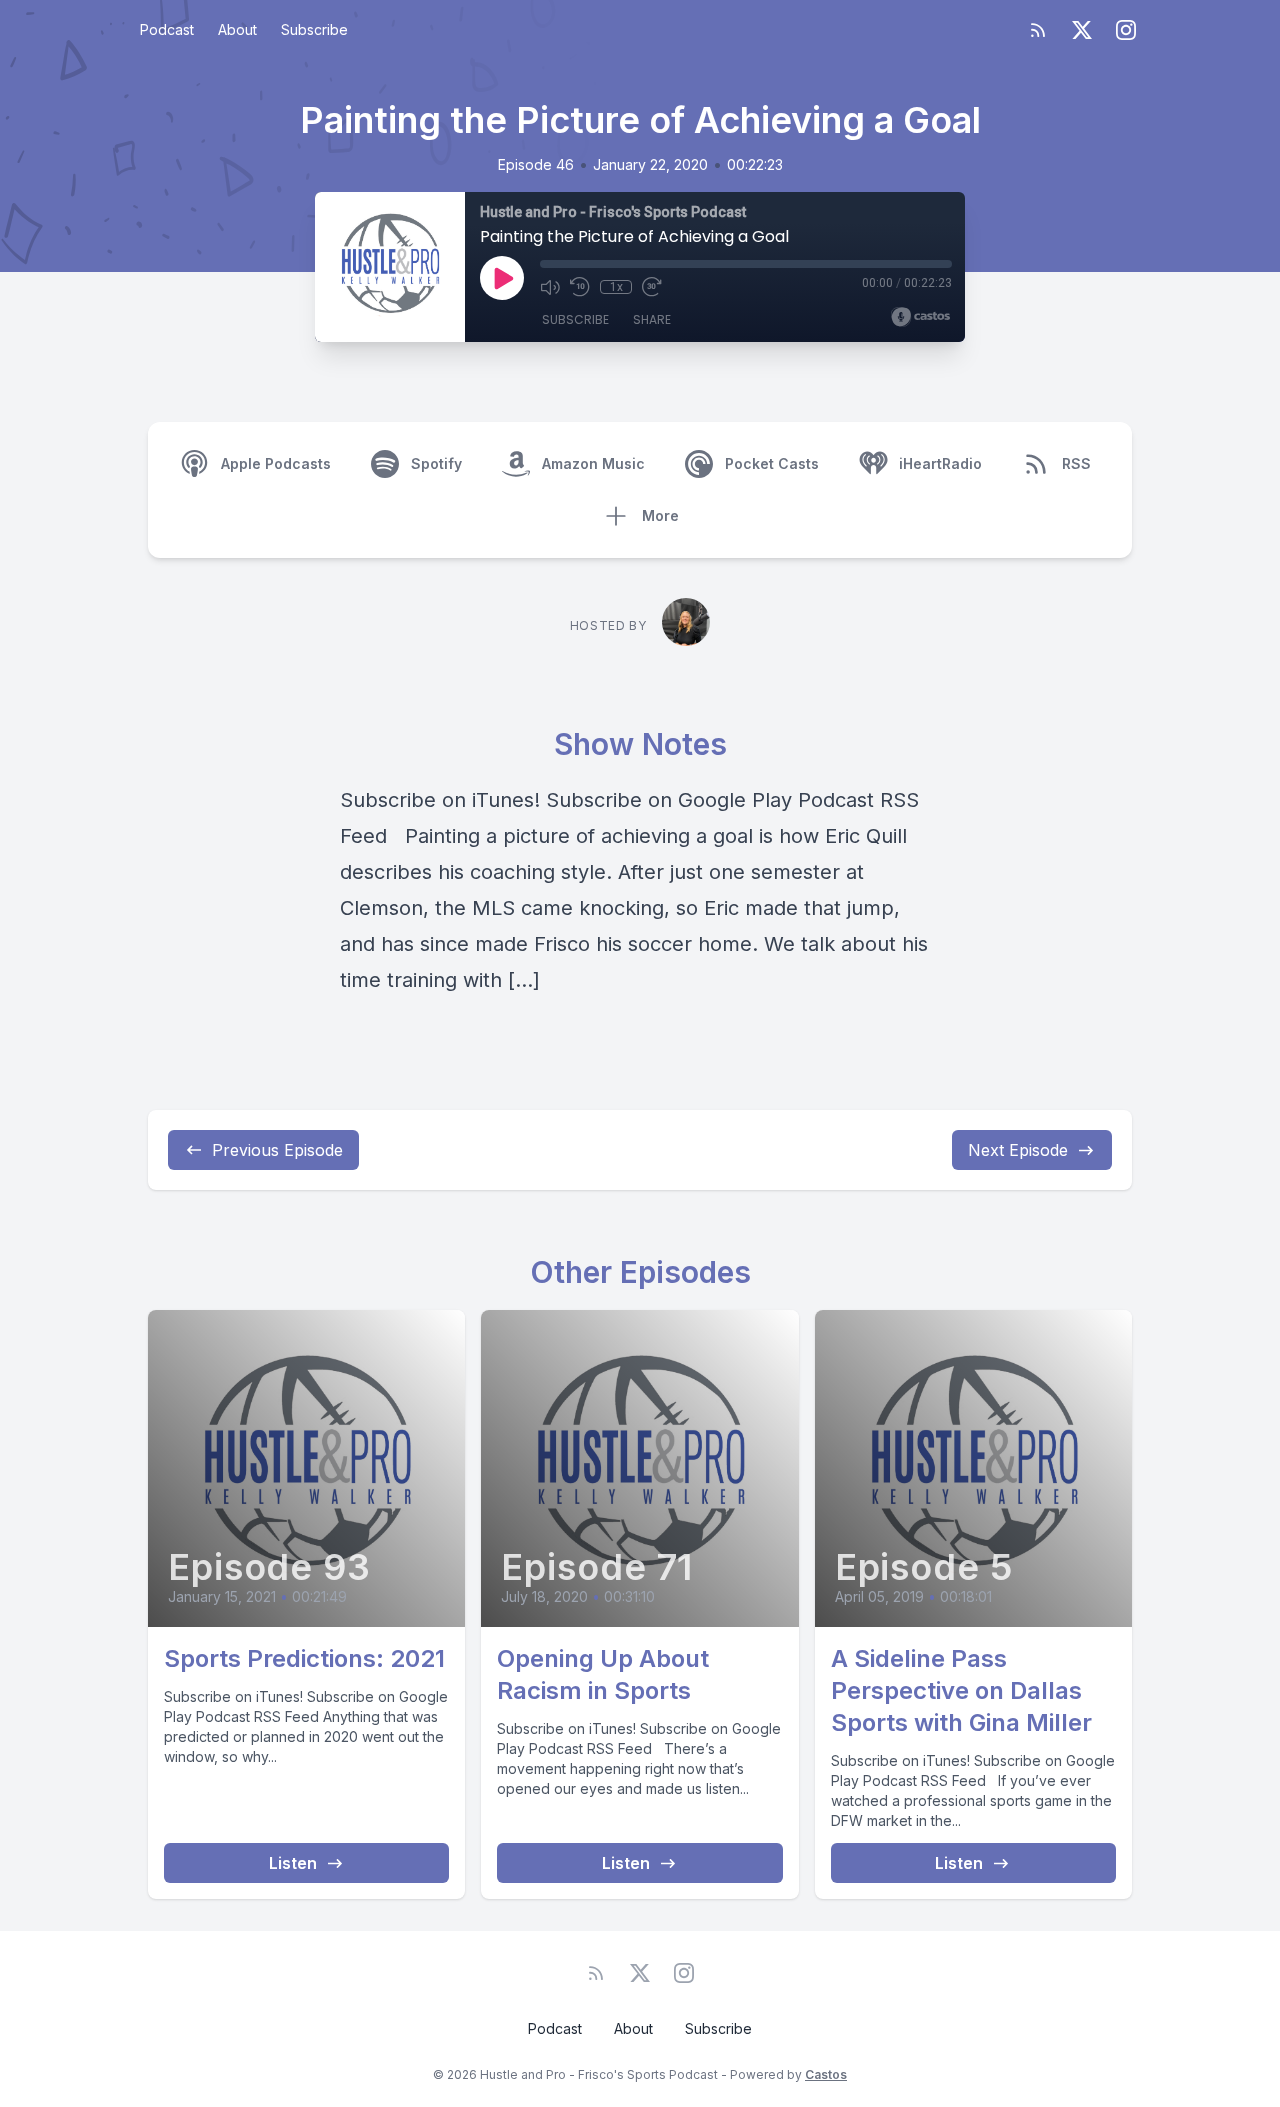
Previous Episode (277, 1150)
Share (652, 319)
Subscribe (314, 29)
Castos (826, 2074)
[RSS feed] (1038, 30)
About (237, 29)
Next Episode (1018, 1150)
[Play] (502, 278)
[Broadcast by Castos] (920, 317)
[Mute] (550, 287)
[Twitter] (1082, 30)
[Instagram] (1126, 30)
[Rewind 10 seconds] (580, 287)
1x (616, 287)
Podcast (167, 29)
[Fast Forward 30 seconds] (652, 287)
